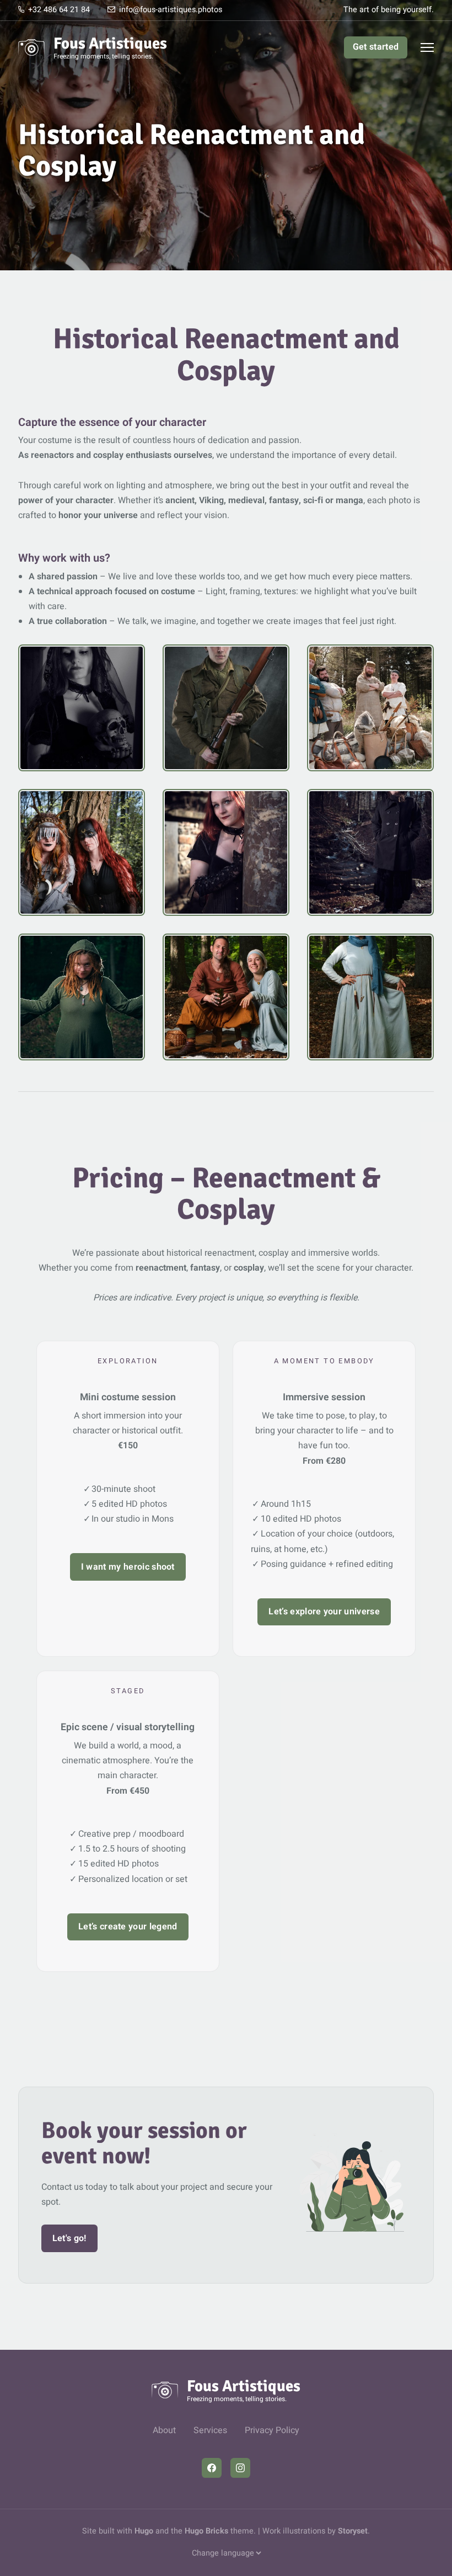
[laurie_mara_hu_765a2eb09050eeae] (82, 852)
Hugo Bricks (206, 2531)
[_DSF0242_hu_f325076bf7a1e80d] (82, 708)
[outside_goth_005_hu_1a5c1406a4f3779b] (226, 852)
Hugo (144, 2531)
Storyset (353, 2531)
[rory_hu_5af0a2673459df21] (82, 997)
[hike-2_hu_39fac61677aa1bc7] (370, 708)
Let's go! (69, 2238)
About (164, 2430)
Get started (376, 47)
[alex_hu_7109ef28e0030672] (226, 708)
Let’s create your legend (128, 1927)
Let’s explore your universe (324, 1612)
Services (210, 2430)
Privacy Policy (272, 2430)
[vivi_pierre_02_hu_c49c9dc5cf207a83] (370, 997)
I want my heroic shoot (128, 1567)
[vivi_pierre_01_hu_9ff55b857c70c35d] (226, 997)
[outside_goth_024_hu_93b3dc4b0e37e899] (370, 852)
